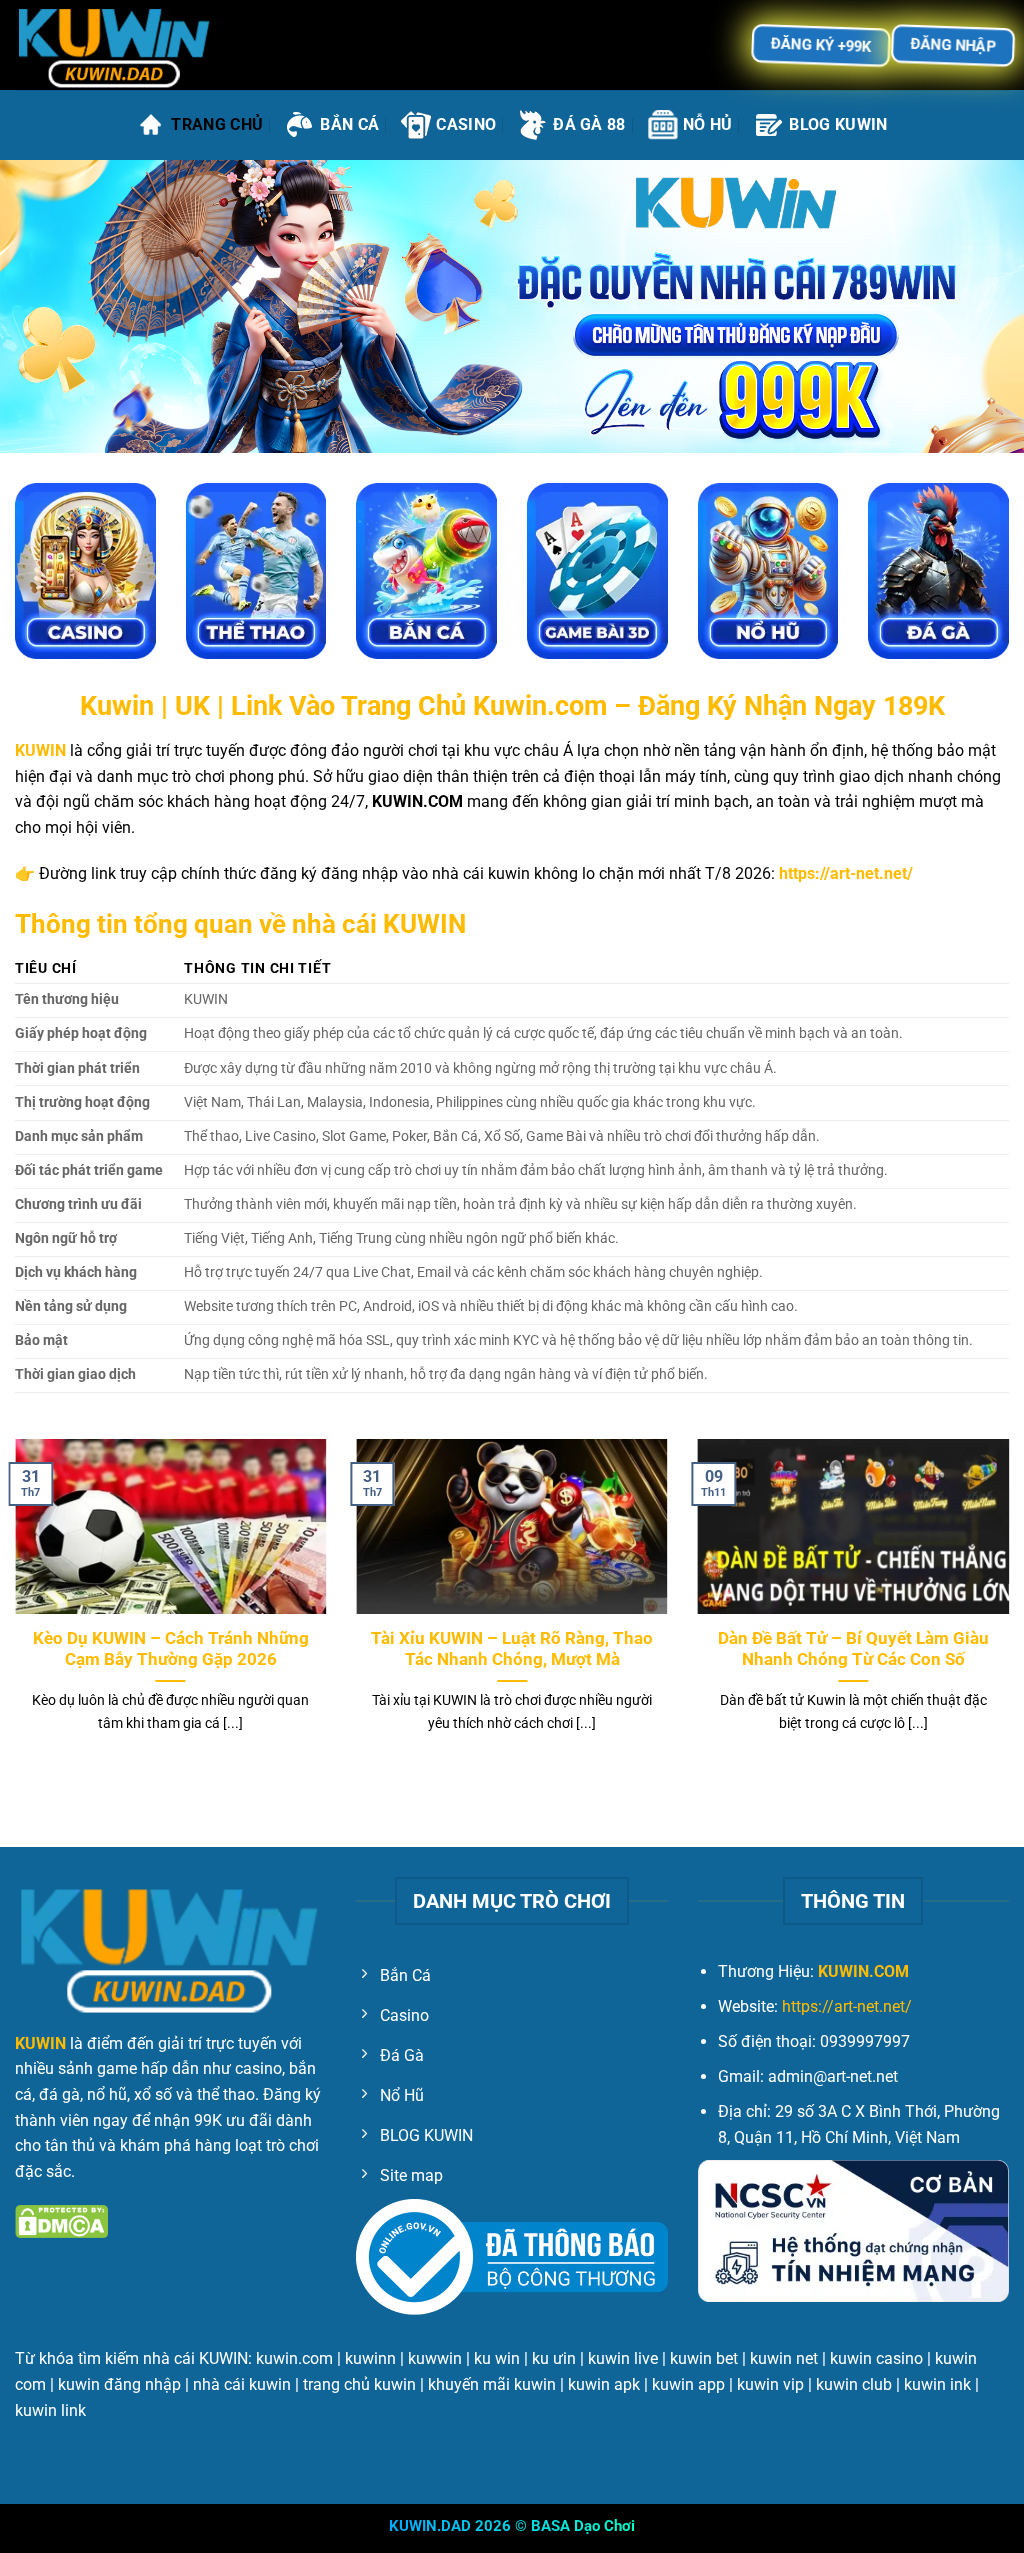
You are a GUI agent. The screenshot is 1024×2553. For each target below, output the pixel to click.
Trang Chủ (217, 124)
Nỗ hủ (708, 124)
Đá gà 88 (589, 124)
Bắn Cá (349, 124)
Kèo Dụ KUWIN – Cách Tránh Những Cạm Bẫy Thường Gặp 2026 (171, 1649)
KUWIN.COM (863, 1971)
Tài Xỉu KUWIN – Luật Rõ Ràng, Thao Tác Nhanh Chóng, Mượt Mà (512, 1649)
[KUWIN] (115, 45)
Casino (466, 124)
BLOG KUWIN (838, 124)
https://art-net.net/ (847, 2006)
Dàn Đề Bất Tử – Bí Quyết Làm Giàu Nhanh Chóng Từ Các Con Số (853, 1649)
